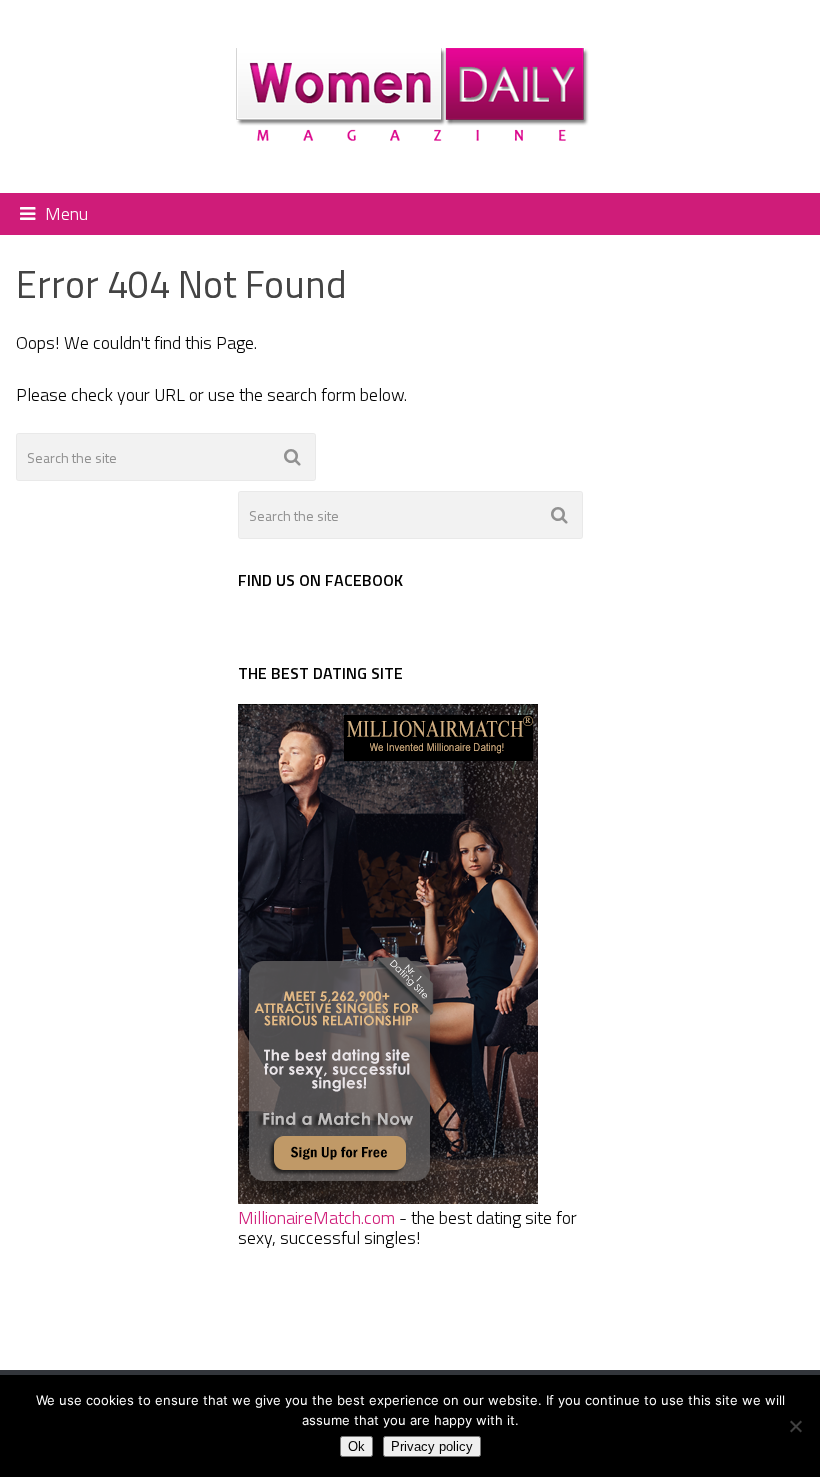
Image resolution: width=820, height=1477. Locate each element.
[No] (795, 1426)
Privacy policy (432, 1446)
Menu (66, 213)
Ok (356, 1446)
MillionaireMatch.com (316, 1217)
